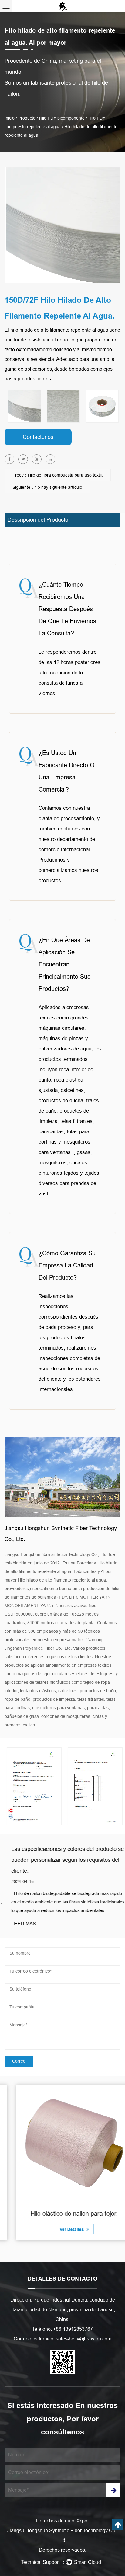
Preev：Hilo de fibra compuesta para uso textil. (58, 475)
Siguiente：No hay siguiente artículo (47, 487)
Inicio (10, 118)
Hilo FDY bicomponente (62, 118)
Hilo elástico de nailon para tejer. (62, 2214)
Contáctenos (38, 437)
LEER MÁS (17, 1924)
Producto (27, 118)
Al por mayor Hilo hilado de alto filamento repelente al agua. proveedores (58, 1580)
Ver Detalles (61, 2229)
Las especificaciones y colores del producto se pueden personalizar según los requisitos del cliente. (61, 1860)
